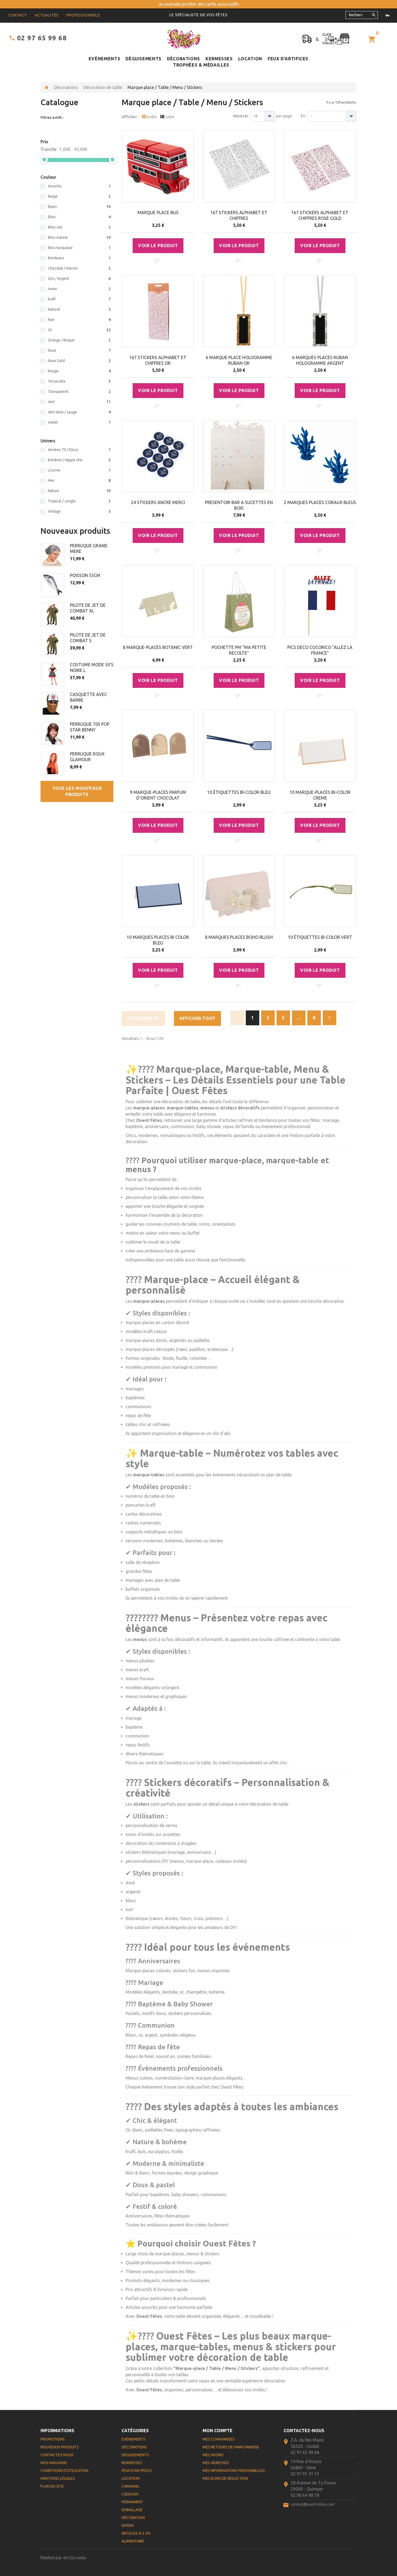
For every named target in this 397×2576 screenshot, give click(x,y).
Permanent (132, 2502)
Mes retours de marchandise (231, 2447)
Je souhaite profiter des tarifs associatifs (199, 4)
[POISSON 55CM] (53, 585)
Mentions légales (58, 2478)
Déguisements (144, 59)
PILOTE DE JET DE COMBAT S (88, 638)
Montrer (241, 116)
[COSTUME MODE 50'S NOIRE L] (53, 674)
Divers (128, 2525)
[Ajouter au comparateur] (157, 261)
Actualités (47, 15)
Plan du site (52, 2486)
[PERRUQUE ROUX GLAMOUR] (53, 763)
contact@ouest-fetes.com (312, 2504)
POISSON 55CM (85, 575)
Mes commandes (219, 2439)
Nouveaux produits (75, 531)
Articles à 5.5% (136, 2533)
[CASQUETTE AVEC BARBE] (53, 704)
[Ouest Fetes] (184, 39)
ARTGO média (75, 2558)
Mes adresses (216, 2463)
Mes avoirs (213, 2455)
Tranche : (49, 149)
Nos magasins (54, 2463)
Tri (303, 116)
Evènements (104, 59)
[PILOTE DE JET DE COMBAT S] (53, 644)
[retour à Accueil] (47, 87)
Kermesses (219, 59)
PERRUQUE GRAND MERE (89, 548)
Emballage (132, 2510)
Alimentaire (133, 2541)
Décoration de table (103, 87)
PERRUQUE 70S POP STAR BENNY (90, 727)
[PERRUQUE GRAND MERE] (53, 555)
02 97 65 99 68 (42, 38)
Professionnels (83, 15)
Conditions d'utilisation (64, 2471)
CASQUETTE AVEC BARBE (88, 697)
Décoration (133, 2518)
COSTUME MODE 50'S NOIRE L (92, 667)
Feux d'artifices (288, 59)
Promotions (53, 2439)
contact (18, 15)
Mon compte (218, 2431)
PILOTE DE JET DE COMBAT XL (88, 608)
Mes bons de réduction (225, 2478)
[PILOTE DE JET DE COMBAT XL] (53, 615)
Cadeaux (130, 2494)
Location (250, 59)
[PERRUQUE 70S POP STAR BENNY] (53, 734)
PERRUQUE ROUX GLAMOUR (87, 757)
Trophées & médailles (201, 65)
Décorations (184, 59)
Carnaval (131, 2486)
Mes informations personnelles (234, 2471)
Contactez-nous (57, 2455)
